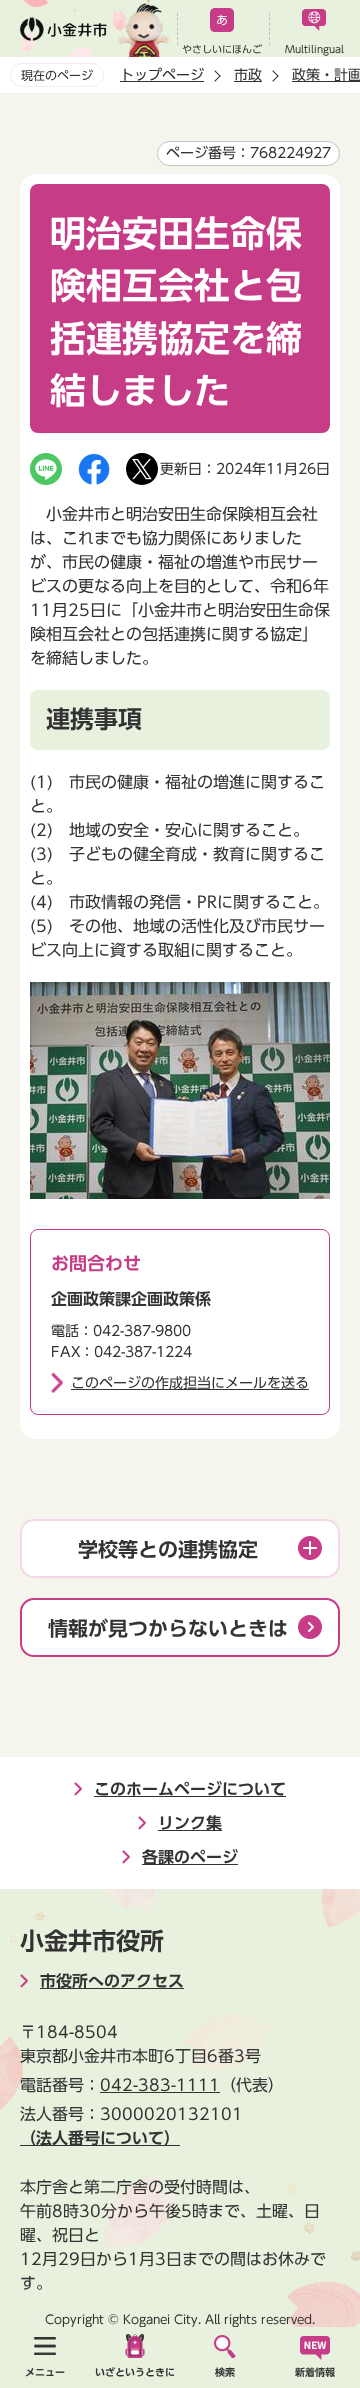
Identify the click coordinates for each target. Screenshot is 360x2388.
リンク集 (190, 1823)
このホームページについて (190, 1789)
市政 (248, 75)
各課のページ (190, 1857)
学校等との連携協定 (168, 1549)
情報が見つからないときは (168, 1628)
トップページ (162, 75)
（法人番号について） (100, 2138)
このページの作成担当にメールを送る (190, 1383)
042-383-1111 (160, 2085)
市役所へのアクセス (112, 1981)
